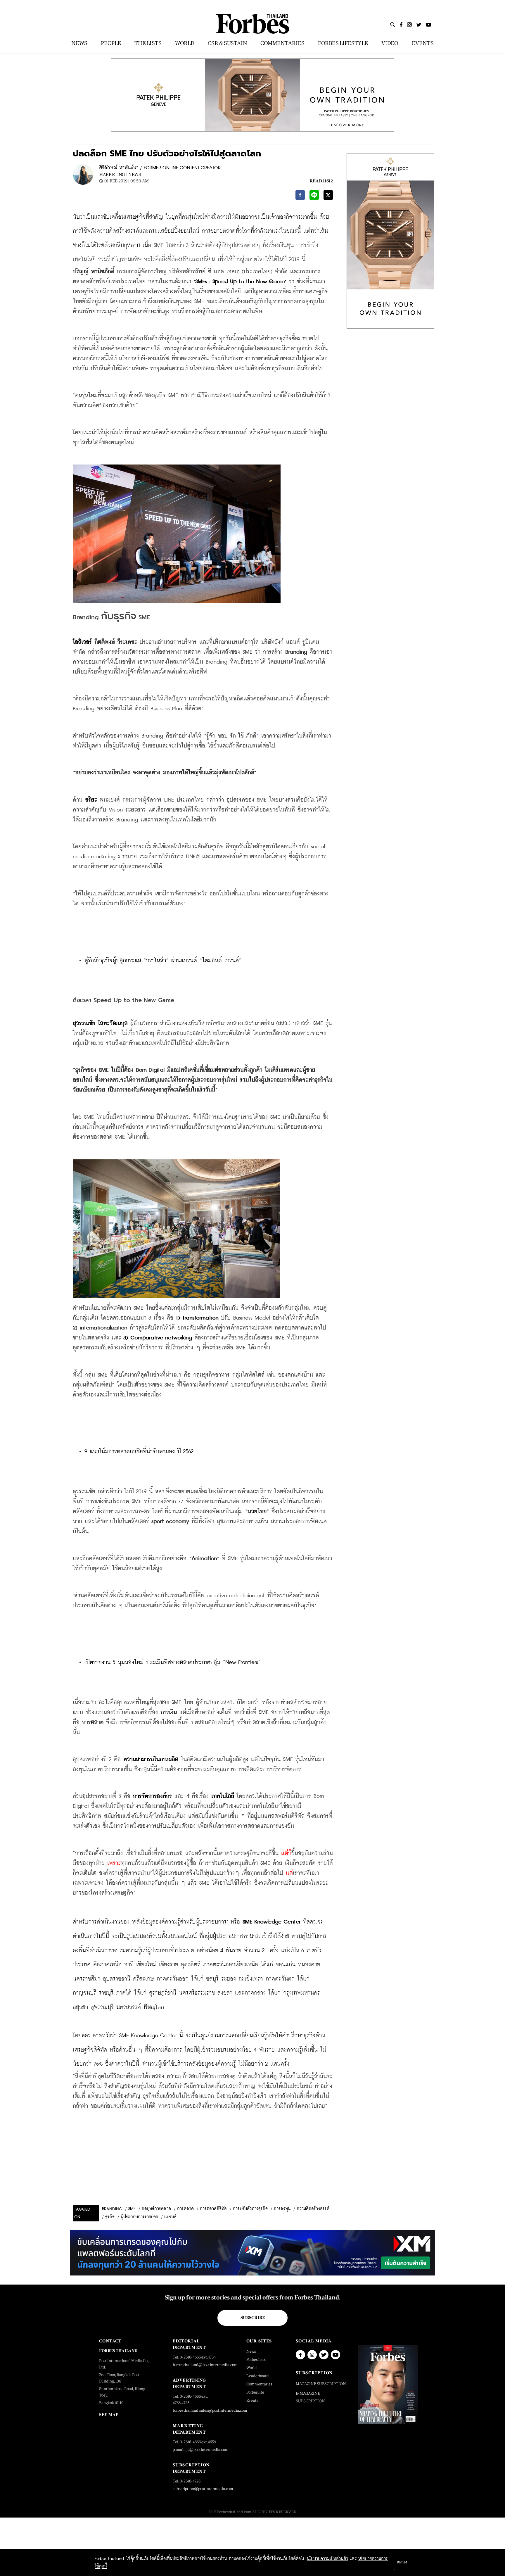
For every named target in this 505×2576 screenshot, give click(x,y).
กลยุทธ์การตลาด (156, 2209)
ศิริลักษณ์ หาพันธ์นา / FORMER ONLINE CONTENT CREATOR (160, 168)
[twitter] (328, 197)
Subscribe (253, 2318)
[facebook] (300, 197)
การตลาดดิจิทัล (213, 2209)
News (135, 174)
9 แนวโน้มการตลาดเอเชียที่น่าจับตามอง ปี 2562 (139, 1452)
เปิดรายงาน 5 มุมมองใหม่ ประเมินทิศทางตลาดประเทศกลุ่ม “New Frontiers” (172, 1662)
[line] (314, 197)
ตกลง (402, 2562)
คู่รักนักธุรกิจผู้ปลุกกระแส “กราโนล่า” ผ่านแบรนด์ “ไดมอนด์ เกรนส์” (163, 960)
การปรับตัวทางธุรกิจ (250, 2209)
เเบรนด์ (170, 2217)
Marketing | (113, 174)
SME (132, 2209)
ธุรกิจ (110, 2217)
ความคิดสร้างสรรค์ (313, 2209)
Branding (112, 2209)
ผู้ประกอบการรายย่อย (139, 2217)
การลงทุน (282, 2209)
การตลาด (185, 2209)
